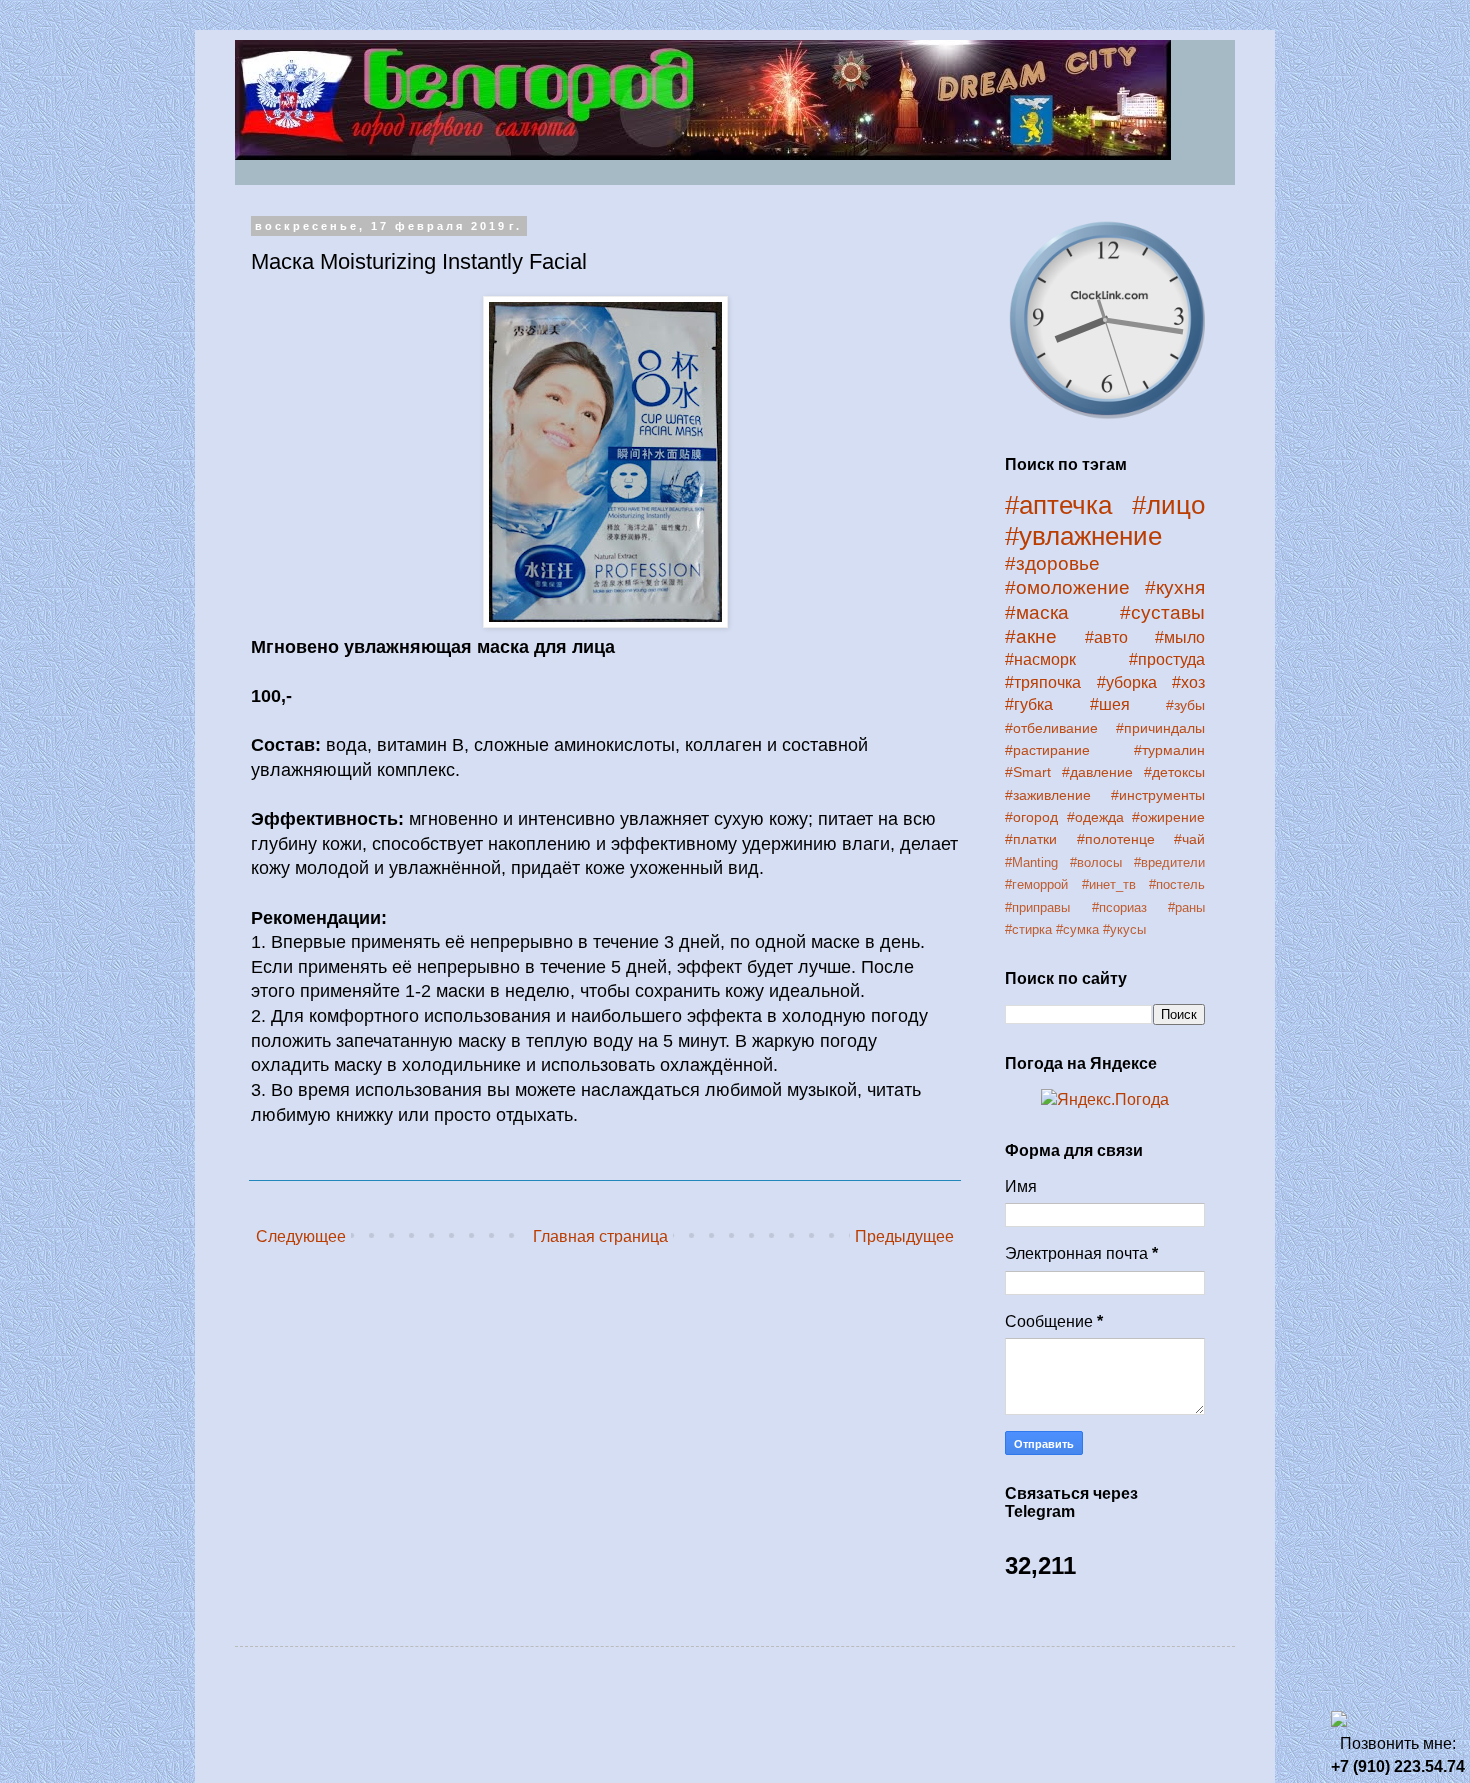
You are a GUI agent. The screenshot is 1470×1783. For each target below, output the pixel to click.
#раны (1186, 907)
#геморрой (1036, 884)
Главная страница (600, 1236)
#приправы (1037, 907)
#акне (1031, 636)
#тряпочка (1043, 682)
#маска (1037, 612)
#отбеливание (1051, 728)
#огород (1031, 817)
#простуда (1167, 659)
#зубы (1185, 705)
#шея (1110, 704)
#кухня (1175, 587)
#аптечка (1058, 505)
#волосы (1096, 862)
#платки (1031, 839)
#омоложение (1067, 587)
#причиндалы (1160, 728)
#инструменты (1158, 795)
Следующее (301, 1236)
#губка (1029, 704)
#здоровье (1052, 563)
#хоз (1188, 682)
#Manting (1031, 862)
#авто (1106, 637)
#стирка (1028, 929)
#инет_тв (1109, 884)
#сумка (1077, 929)
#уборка (1127, 682)
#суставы (1162, 612)
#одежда (1095, 817)
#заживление (1048, 795)
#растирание (1047, 750)
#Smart (1028, 772)
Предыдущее (904, 1236)
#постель (1177, 884)
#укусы (1124, 929)
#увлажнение (1083, 536)
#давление (1097, 772)
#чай (1189, 839)
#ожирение (1168, 817)
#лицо (1168, 505)
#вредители (1169, 862)
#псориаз (1119, 907)
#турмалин (1169, 750)
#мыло (1180, 637)
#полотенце (1116, 839)
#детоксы (1174, 772)
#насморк (1040, 659)
